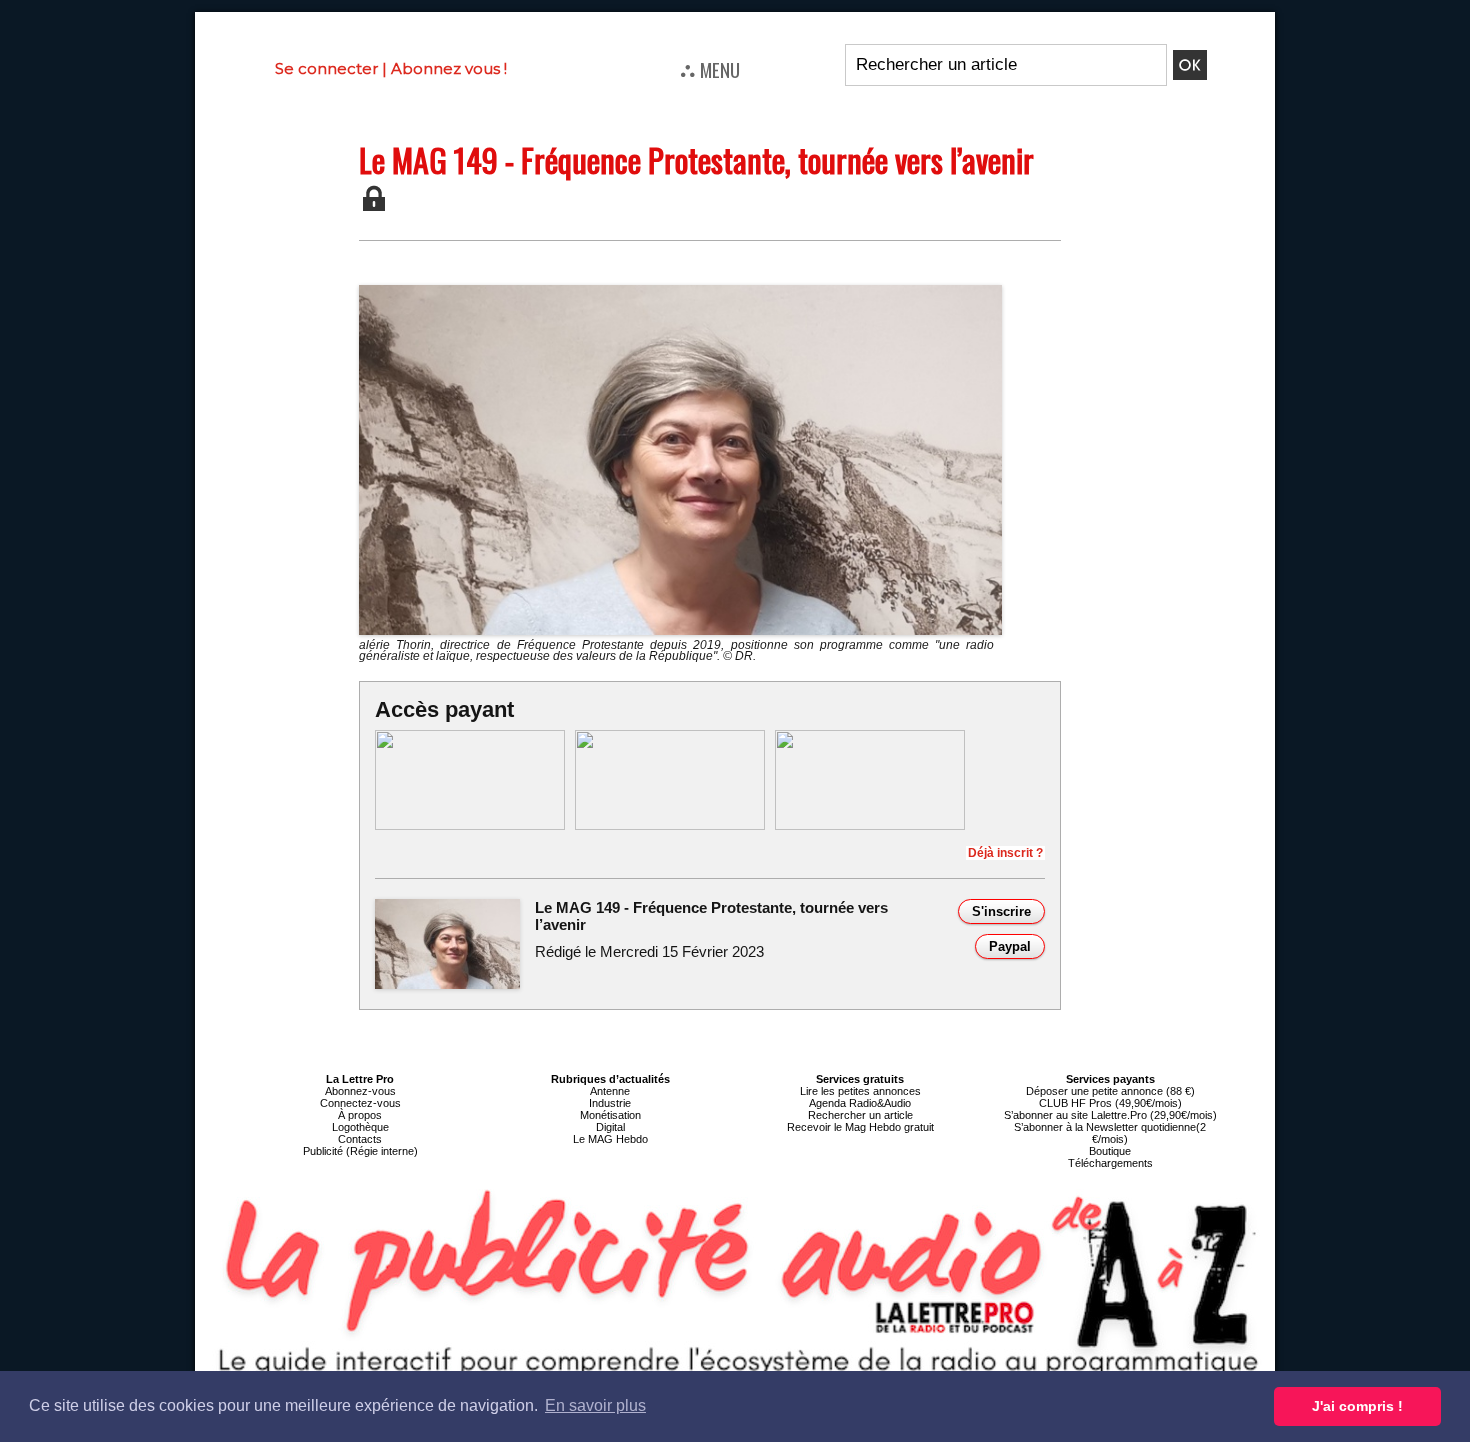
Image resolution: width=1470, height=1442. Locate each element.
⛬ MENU (710, 69)
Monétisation (610, 1115)
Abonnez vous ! (449, 68)
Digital (610, 1127)
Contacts (360, 1139)
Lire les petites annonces (860, 1091)
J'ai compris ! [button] (1357, 1406)
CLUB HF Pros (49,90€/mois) (1110, 1103)
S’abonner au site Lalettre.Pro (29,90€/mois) (1110, 1115)
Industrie (610, 1103)
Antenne (610, 1091)
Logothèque (360, 1127)
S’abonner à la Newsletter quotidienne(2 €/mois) (1110, 1133)
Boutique (1110, 1151)
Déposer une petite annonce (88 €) (1110, 1091)
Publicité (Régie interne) (360, 1151)
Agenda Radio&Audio (860, 1103)
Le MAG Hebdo (610, 1139)
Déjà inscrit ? (1005, 853)
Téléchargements (1110, 1163)
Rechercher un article (860, 1115)
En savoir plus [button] (595, 1405)
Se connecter (326, 68)
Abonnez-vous (360, 1091)
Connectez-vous (360, 1103)
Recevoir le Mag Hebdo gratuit (860, 1127)
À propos (360, 1115)
